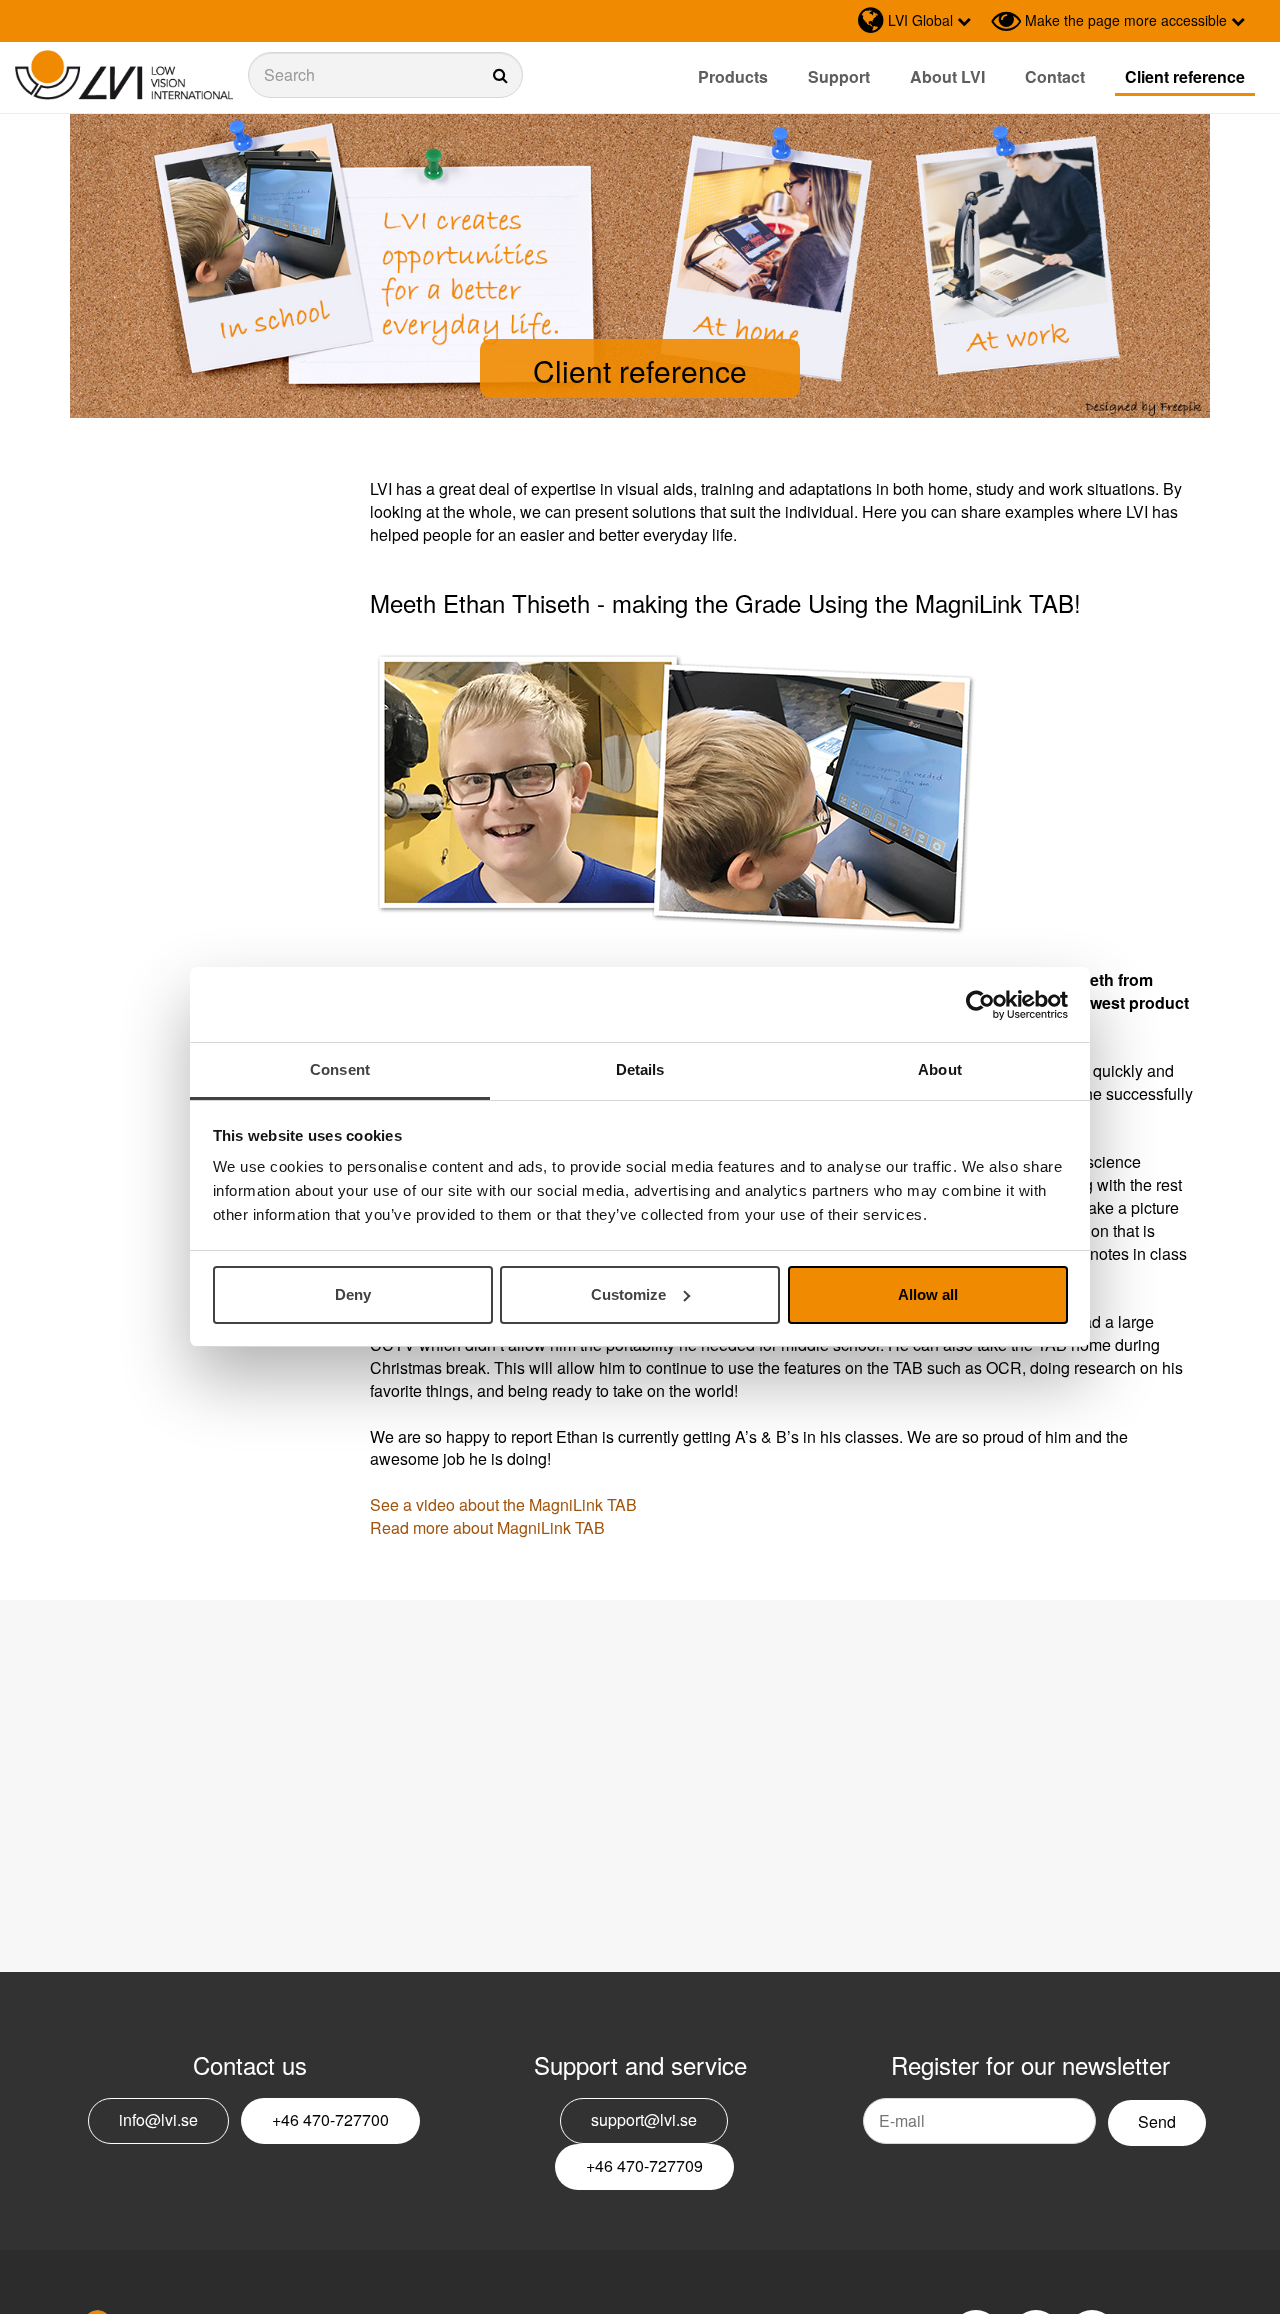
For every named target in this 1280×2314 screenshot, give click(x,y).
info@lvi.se (158, 2119)
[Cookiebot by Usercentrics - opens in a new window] (980, 1005)
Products (733, 76)
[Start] (124, 75)
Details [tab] (640, 1069)
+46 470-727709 (644, 2165)
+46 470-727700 (330, 2119)
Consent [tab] (340, 1069)
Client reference (1185, 76)
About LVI (947, 76)
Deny (353, 1294)
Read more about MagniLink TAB (487, 1527)
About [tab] (940, 1069)
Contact (1055, 76)
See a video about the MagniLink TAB (503, 1504)
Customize (628, 1294)
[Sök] (386, 75)
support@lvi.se (644, 2119)
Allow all (928, 1294)
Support (839, 76)
